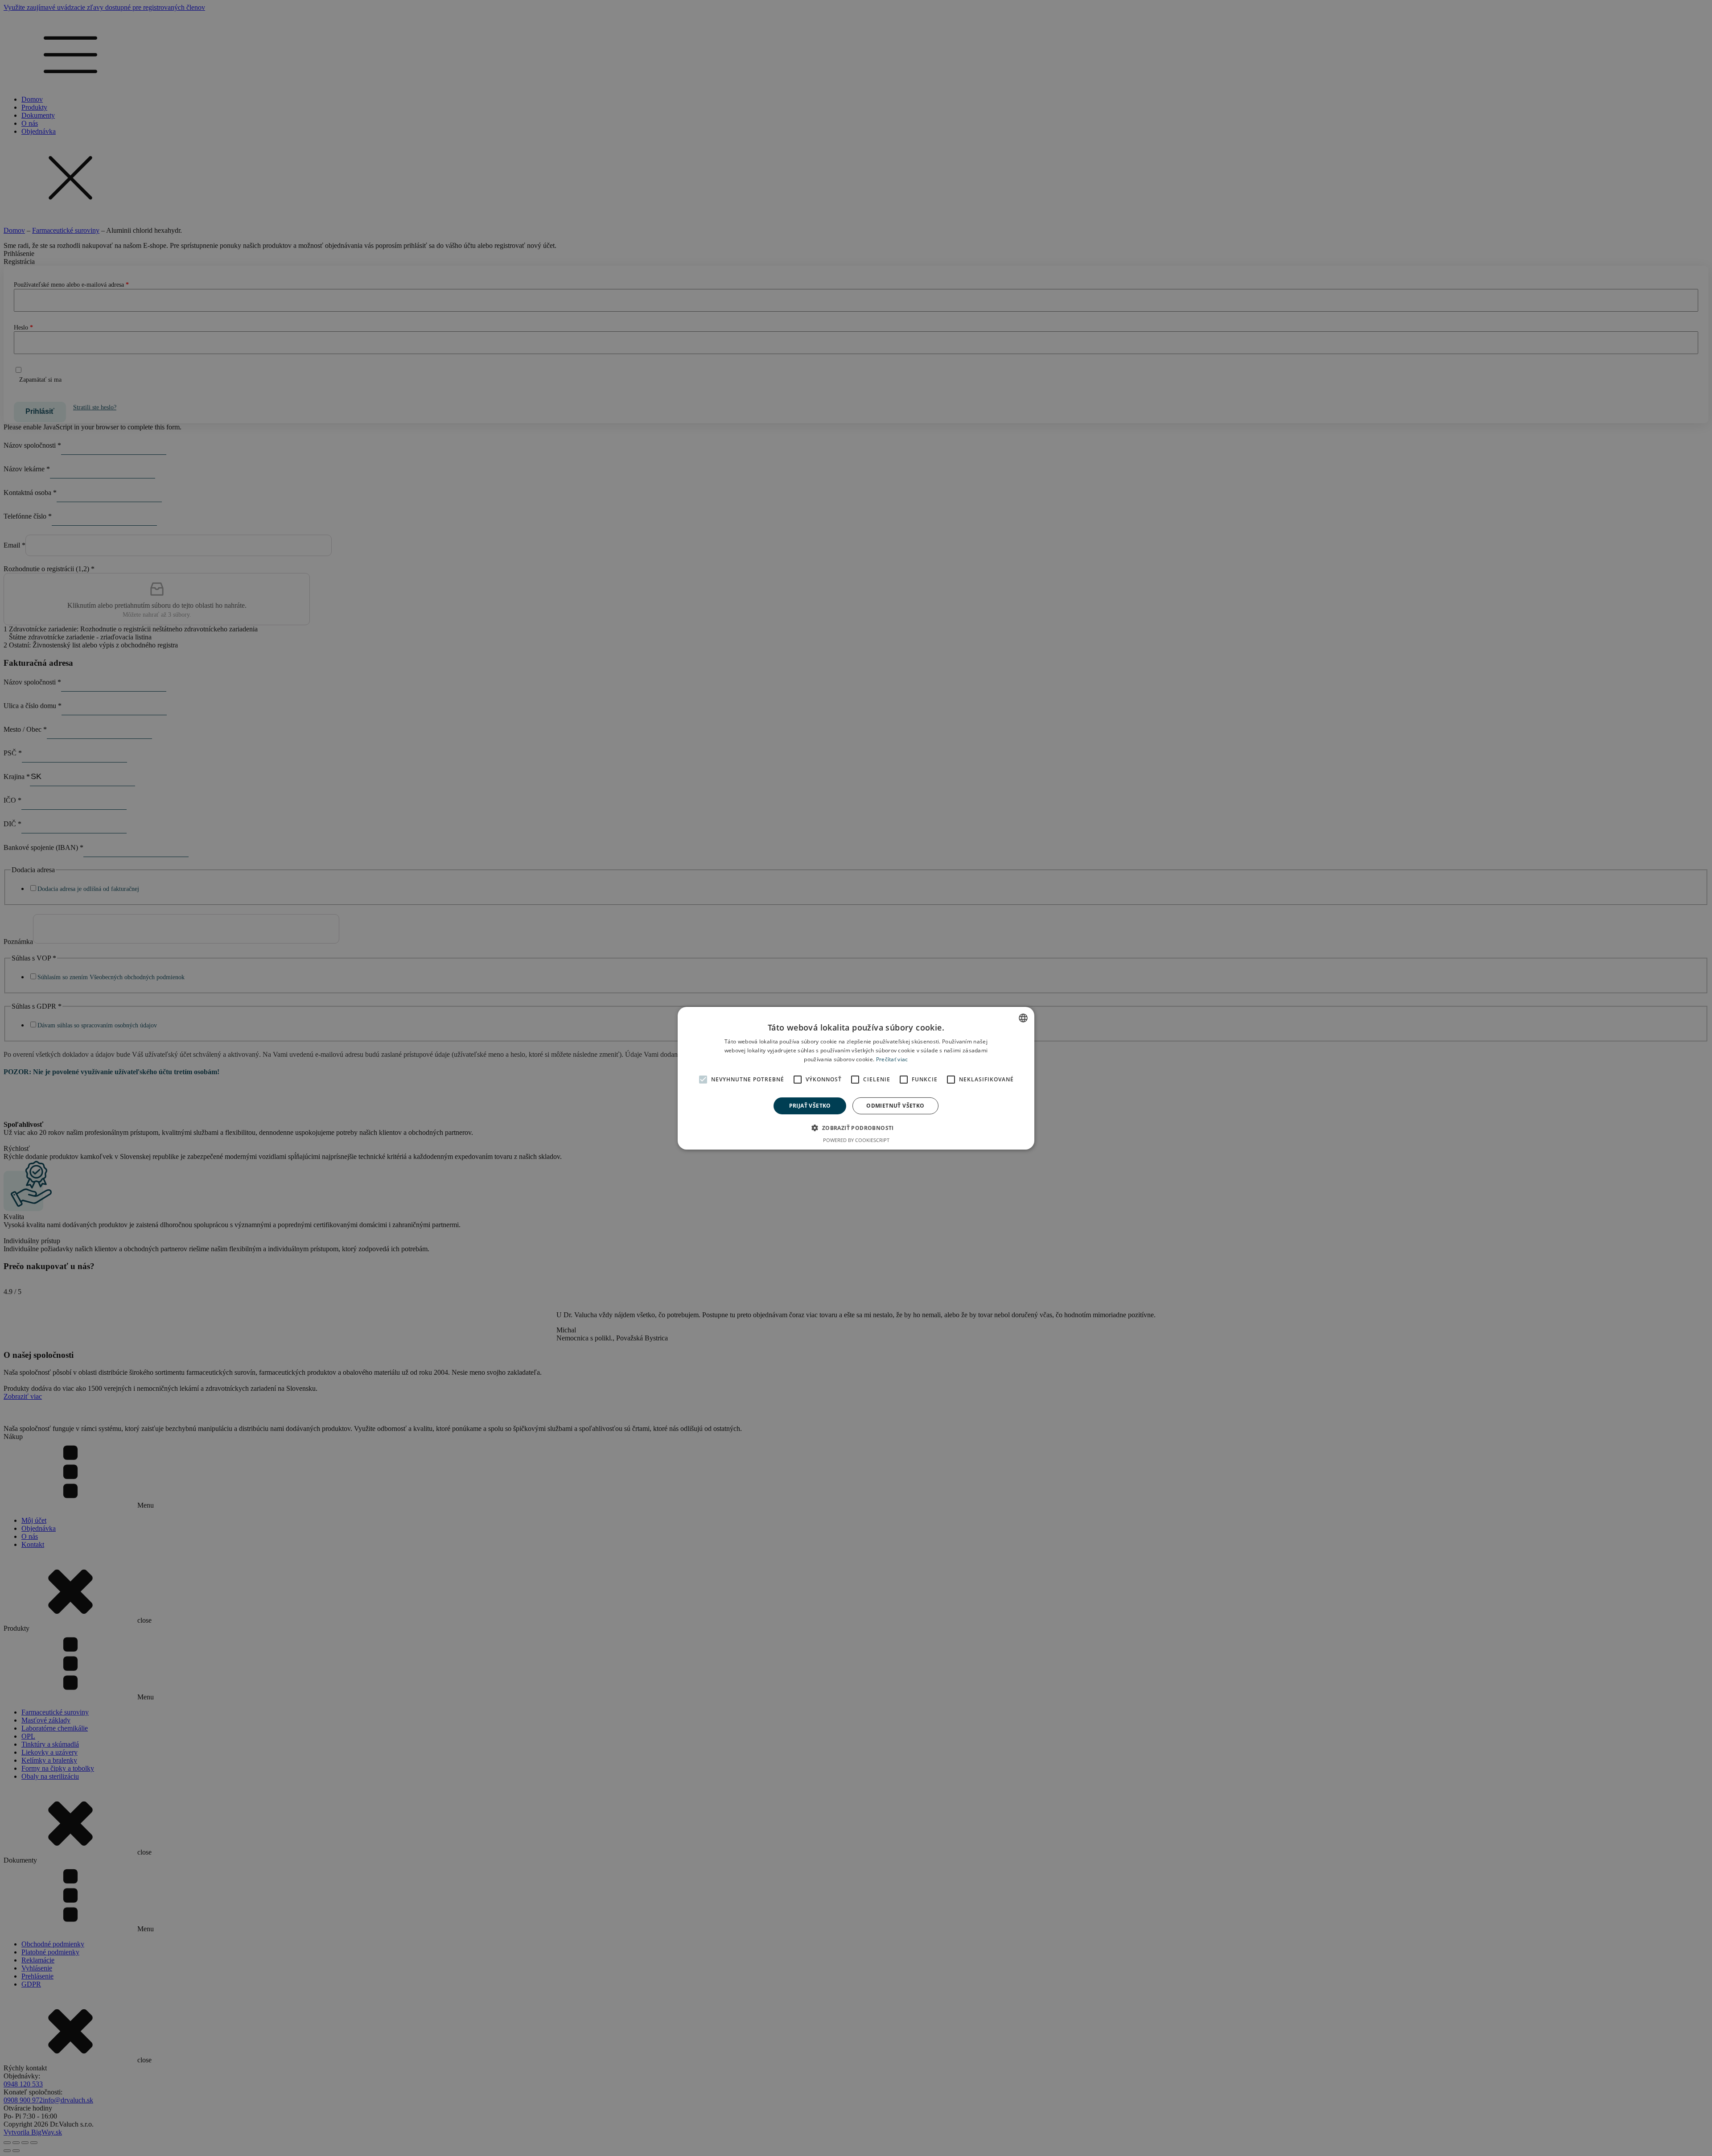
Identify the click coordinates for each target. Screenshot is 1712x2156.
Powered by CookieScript (856, 1140)
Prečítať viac (892, 1059)
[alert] (856, 1078)
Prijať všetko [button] (810, 1105)
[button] (856, 1128)
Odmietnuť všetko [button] (895, 1105)
